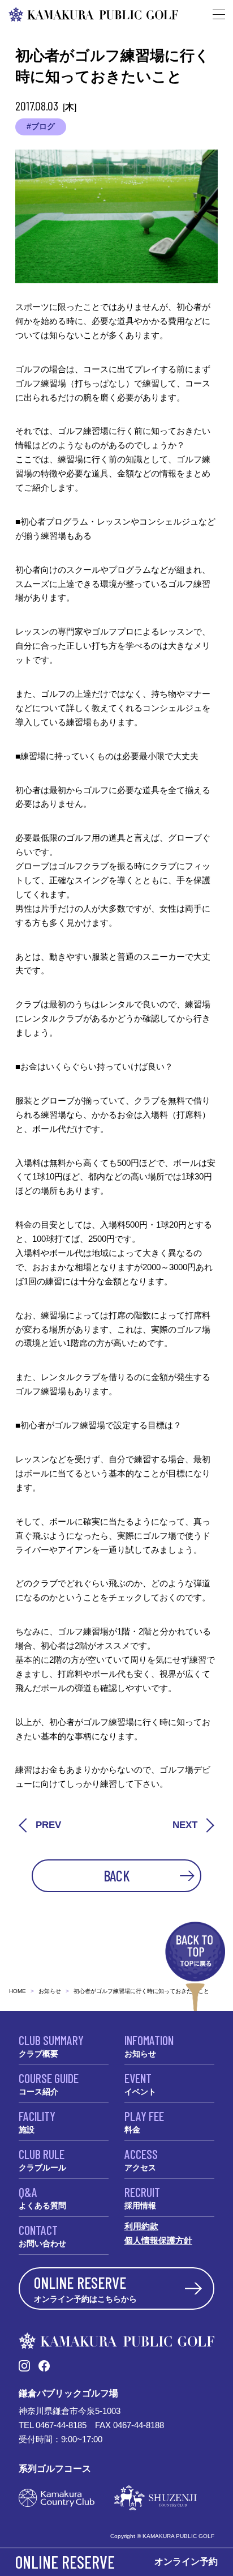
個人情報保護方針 (158, 2240)
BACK (117, 1875)
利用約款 (141, 2226)
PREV (48, 1825)
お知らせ (50, 1991)
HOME (18, 1991)
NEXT (185, 1825)
